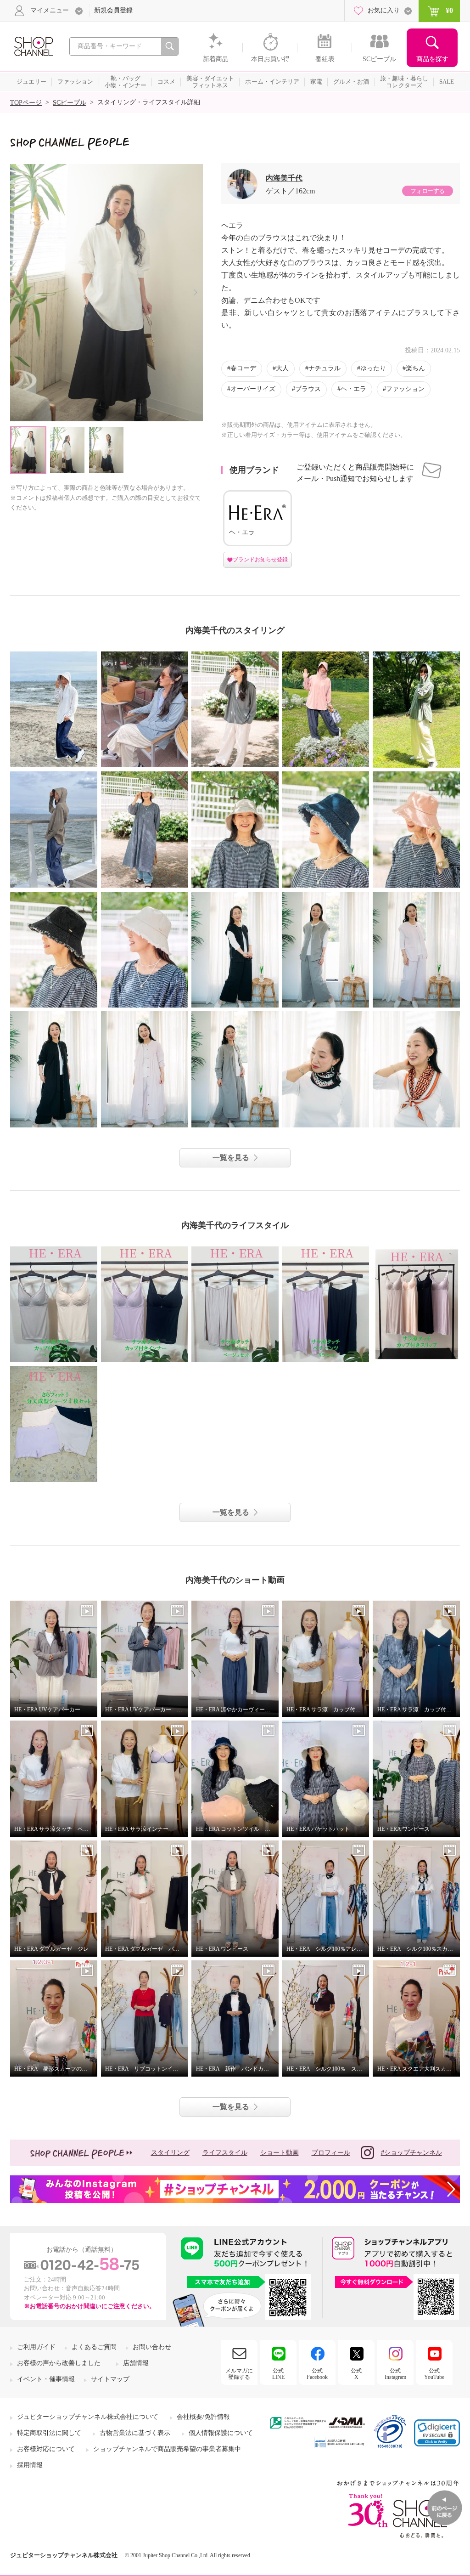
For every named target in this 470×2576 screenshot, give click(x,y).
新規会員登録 (113, 10)
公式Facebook (317, 2374)
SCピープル (70, 103)
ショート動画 (280, 2153)
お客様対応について (46, 2449)
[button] (437, 2433)
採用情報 (30, 2465)
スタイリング (170, 2153)
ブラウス (308, 389)
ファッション (405, 389)
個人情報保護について (221, 2433)
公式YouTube (434, 2374)
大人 (282, 368)
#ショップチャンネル (411, 2153)
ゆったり (373, 368)
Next (195, 292)
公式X (356, 2374)
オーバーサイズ (253, 389)
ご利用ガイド (36, 2347)
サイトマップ (110, 2379)
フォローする (427, 191)
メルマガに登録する (239, 2374)
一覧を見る (231, 1158)
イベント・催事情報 (46, 2379)
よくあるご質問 (94, 2347)
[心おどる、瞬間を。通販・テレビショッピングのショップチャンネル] (33, 46)
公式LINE (278, 2374)
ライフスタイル (225, 2153)
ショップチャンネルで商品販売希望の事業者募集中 (167, 2449)
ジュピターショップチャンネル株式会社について (88, 2417)
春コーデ (243, 368)
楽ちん (415, 368)
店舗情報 (136, 2363)
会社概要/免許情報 (203, 2417)
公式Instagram (395, 2374)
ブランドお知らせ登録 (260, 560)
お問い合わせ (152, 2347)
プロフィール (331, 2153)
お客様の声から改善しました (59, 2363)
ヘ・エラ (353, 389)
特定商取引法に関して (49, 2433)
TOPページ (26, 103)
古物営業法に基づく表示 (135, 2433)
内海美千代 (284, 178)
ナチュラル (325, 368)
